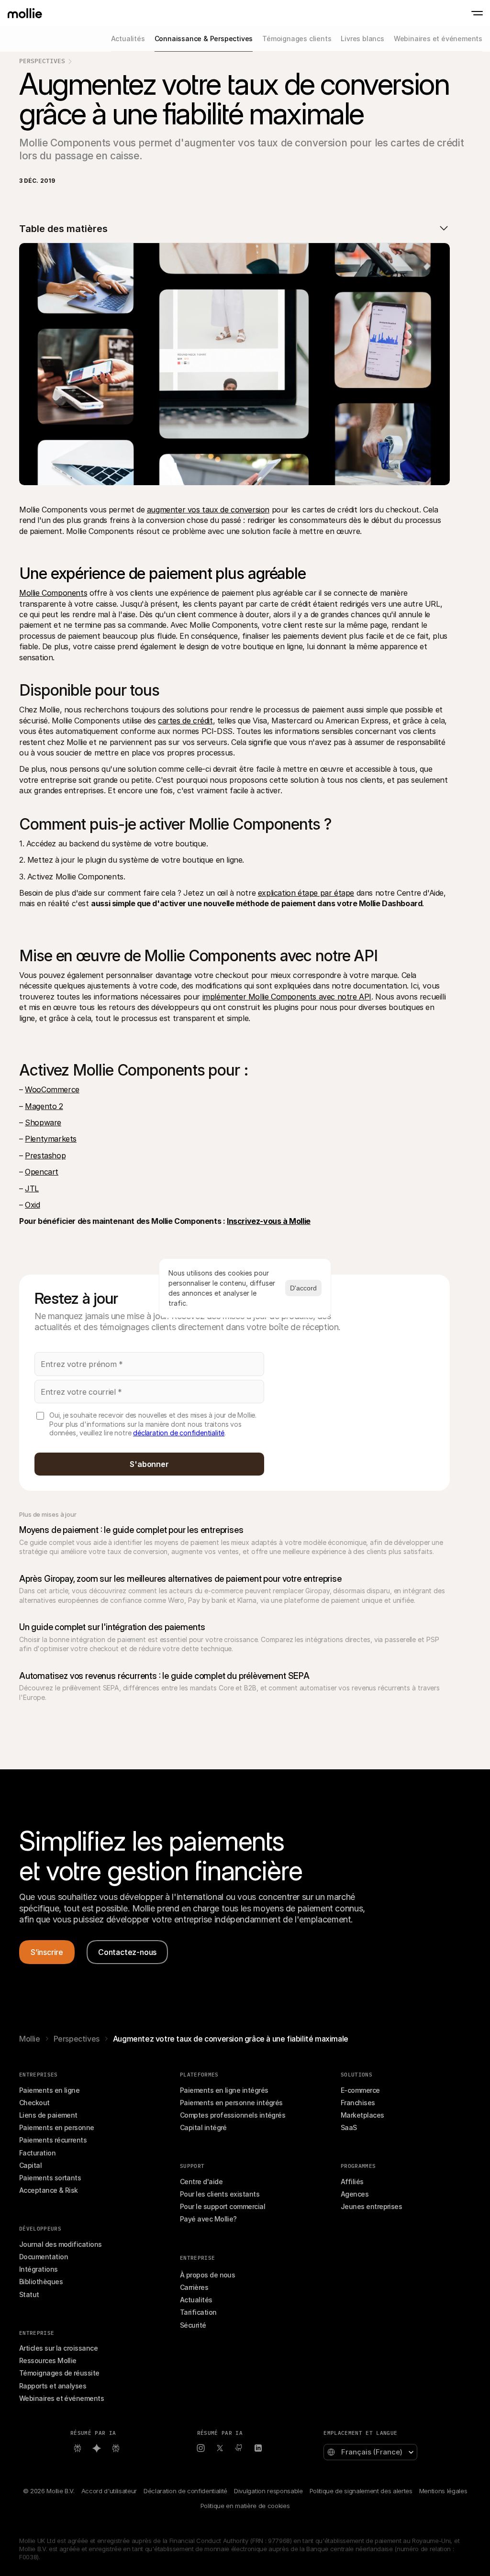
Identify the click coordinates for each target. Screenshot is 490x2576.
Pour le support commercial (223, 2206)
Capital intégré (203, 2127)
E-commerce (360, 2090)
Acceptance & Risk (49, 2190)
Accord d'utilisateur (109, 2491)
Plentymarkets (51, 1139)
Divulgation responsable (268, 2491)
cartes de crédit (185, 721)
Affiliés (352, 2182)
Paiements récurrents (53, 2140)
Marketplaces (362, 2115)
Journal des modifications (61, 2244)
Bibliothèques (41, 2282)
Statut (29, 2294)
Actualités (196, 2300)
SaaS (349, 2127)
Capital (30, 2165)
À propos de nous (207, 2275)
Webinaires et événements (61, 2398)
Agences (355, 2194)
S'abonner (149, 1464)
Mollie (30, 2039)
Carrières (194, 2287)
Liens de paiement (48, 2115)
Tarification (198, 2312)
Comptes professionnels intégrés (233, 2115)
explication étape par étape (306, 893)
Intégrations (39, 2269)
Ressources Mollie (48, 2360)
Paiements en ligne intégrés (224, 2090)
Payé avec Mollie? (208, 2219)
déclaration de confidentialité (179, 1433)
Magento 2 (44, 1106)
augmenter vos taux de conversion (208, 510)
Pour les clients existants (220, 2194)
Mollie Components (53, 593)
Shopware (43, 1122)
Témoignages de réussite (59, 2373)
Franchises (358, 2103)
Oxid (32, 1205)
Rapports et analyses (53, 2386)
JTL (32, 1188)
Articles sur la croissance (58, 2348)
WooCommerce (52, 1089)
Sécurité (193, 2325)
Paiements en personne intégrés (231, 2103)
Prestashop (45, 1155)
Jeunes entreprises (371, 2206)
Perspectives (42, 61)
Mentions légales (443, 2491)
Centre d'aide (201, 2182)
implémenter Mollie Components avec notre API (287, 997)
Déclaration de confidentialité (185, 2491)
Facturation (37, 2153)
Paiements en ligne (49, 2090)
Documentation (44, 2257)
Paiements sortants (50, 2178)
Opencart (42, 1172)
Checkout (34, 2103)
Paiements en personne (57, 2127)
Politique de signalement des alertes (361, 2491)
